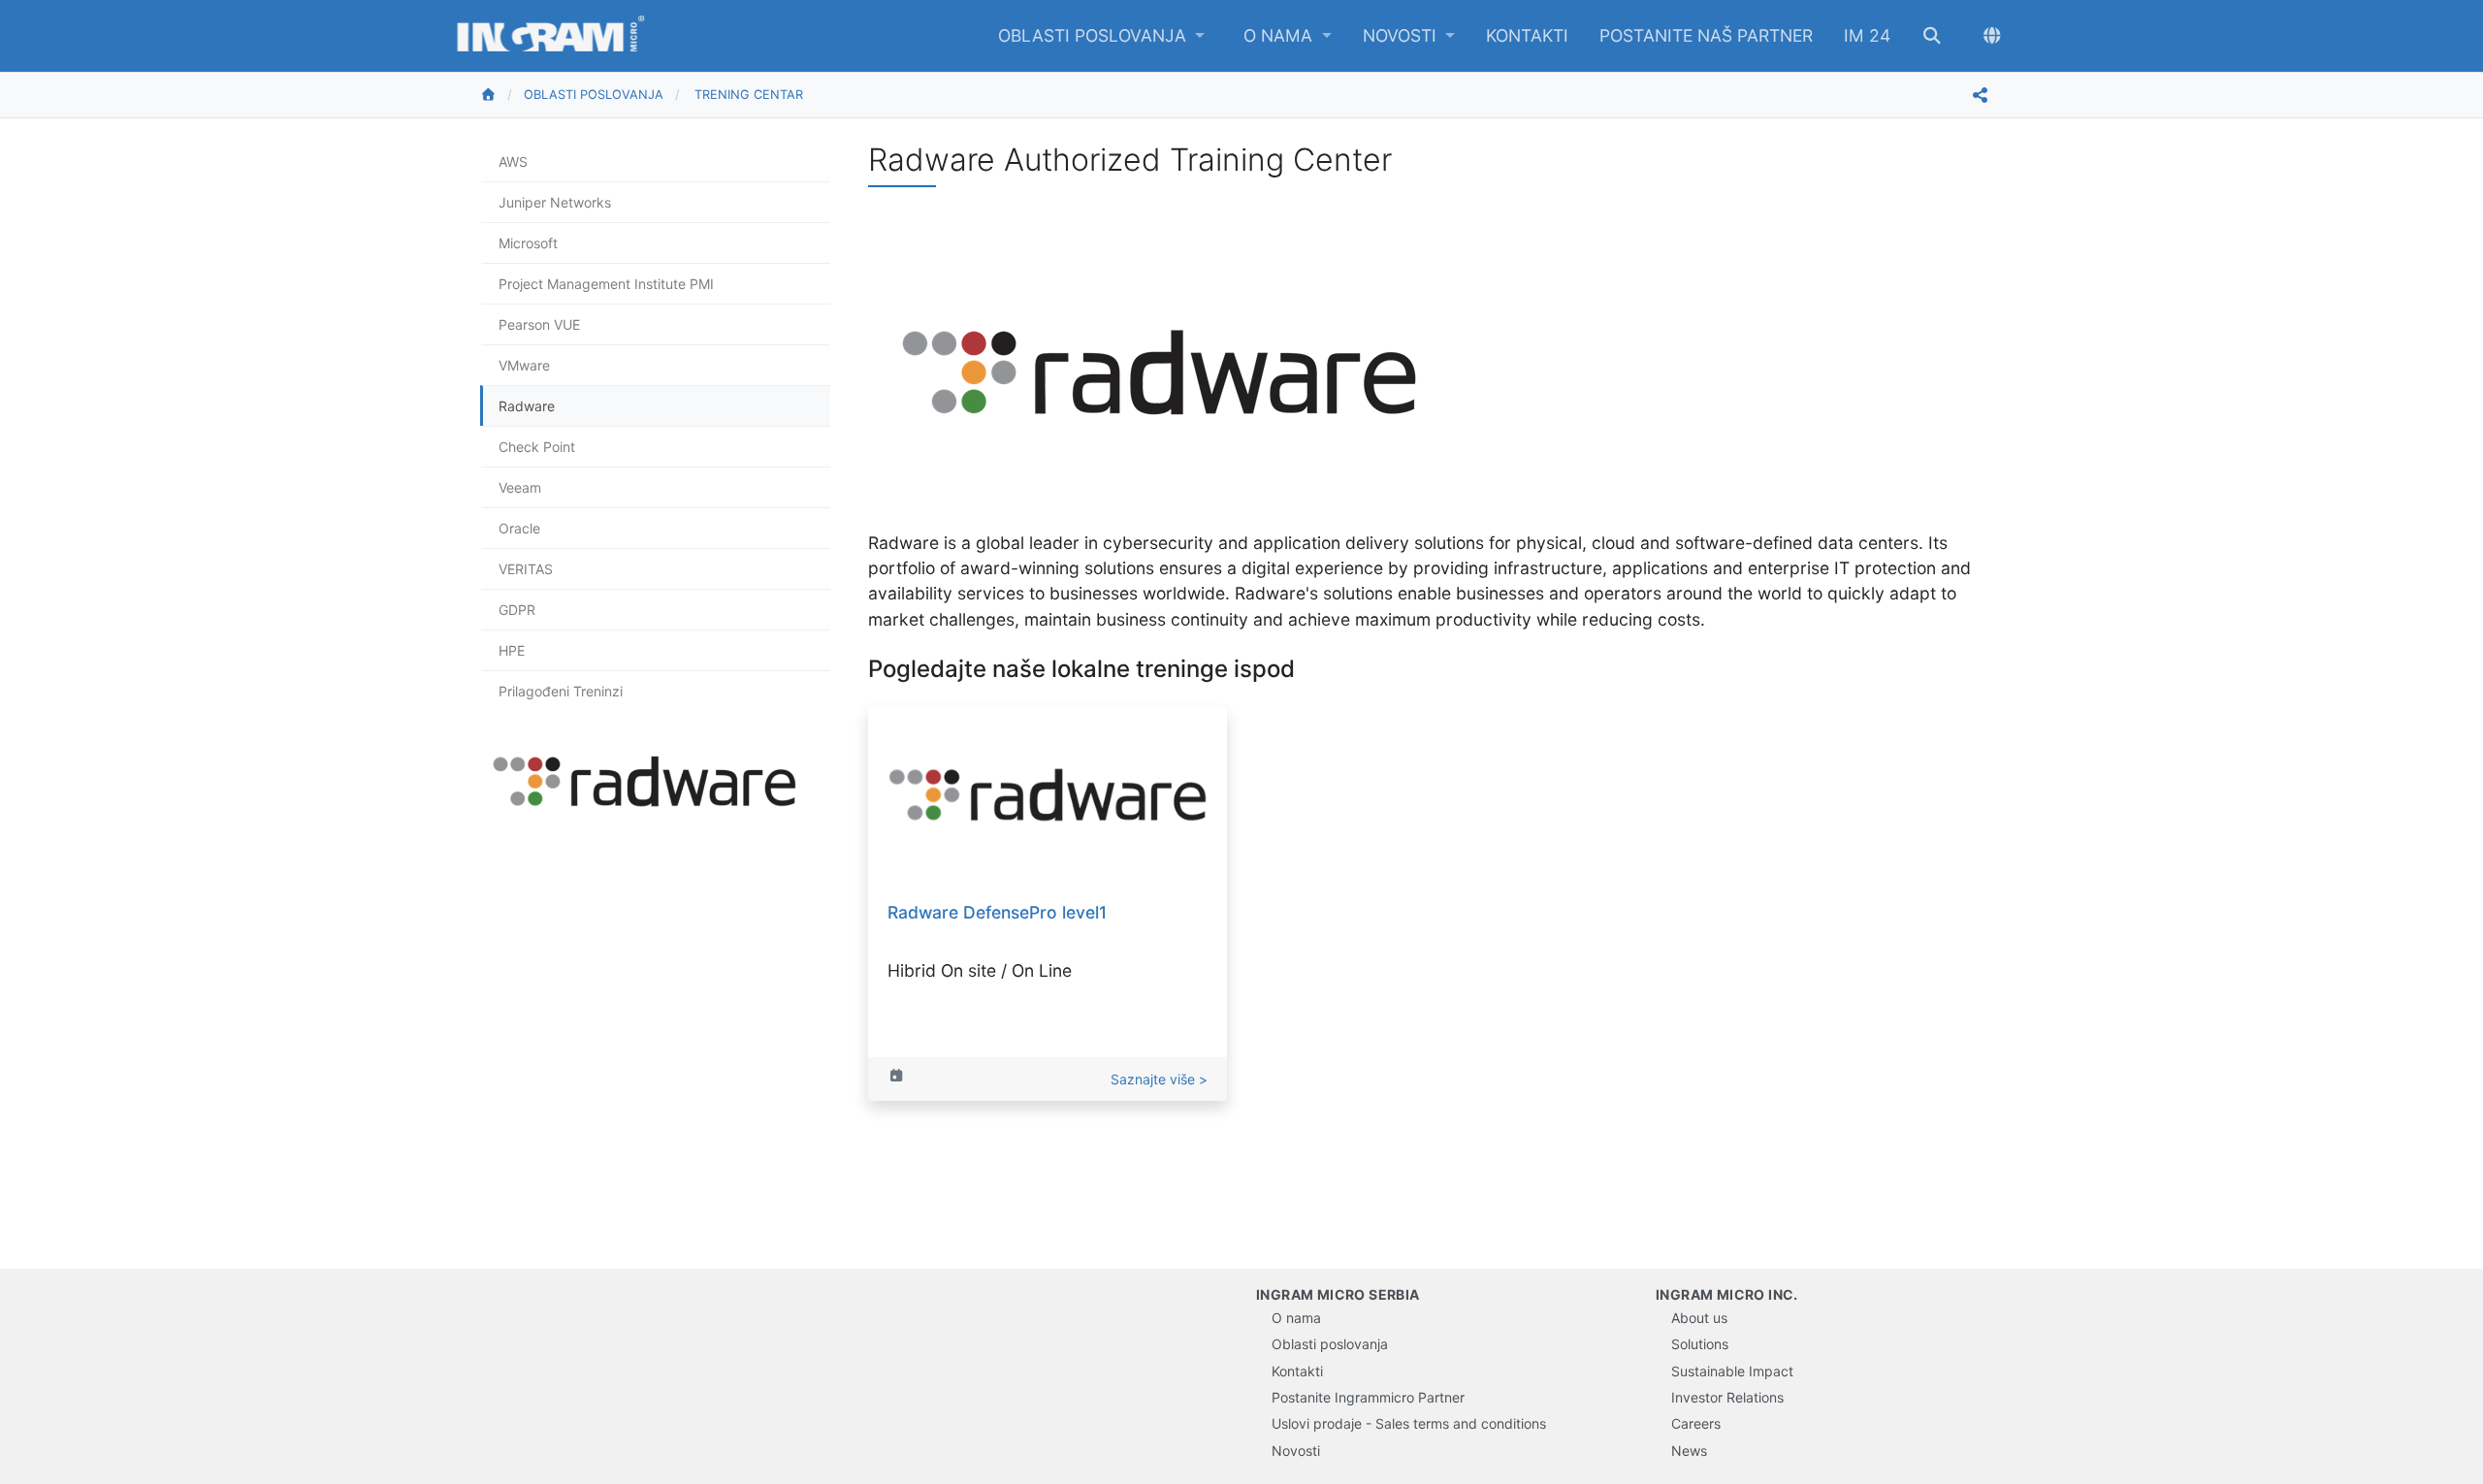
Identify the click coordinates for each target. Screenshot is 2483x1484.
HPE (512, 650)
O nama (1280, 35)
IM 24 (1867, 35)
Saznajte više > (1159, 1079)
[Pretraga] (1932, 36)
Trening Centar (749, 95)
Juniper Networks (555, 202)
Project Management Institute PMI (606, 284)
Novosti (1402, 35)
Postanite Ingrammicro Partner (1368, 1397)
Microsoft (528, 243)
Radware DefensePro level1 (997, 912)
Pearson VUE (539, 324)
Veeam (520, 487)
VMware (524, 365)
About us (1699, 1318)
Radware (527, 406)
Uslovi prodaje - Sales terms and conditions (1409, 1423)
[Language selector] (1992, 36)
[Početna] (502, 95)
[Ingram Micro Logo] (551, 36)
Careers (1696, 1423)
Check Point (537, 447)
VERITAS (526, 569)
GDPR (517, 610)
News (1689, 1451)
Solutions (1700, 1344)
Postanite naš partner (1706, 35)
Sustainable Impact (1732, 1371)
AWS (513, 161)
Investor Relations (1727, 1397)
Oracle (519, 528)
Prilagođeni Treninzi (561, 691)
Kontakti (1527, 35)
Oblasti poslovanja (1095, 35)
